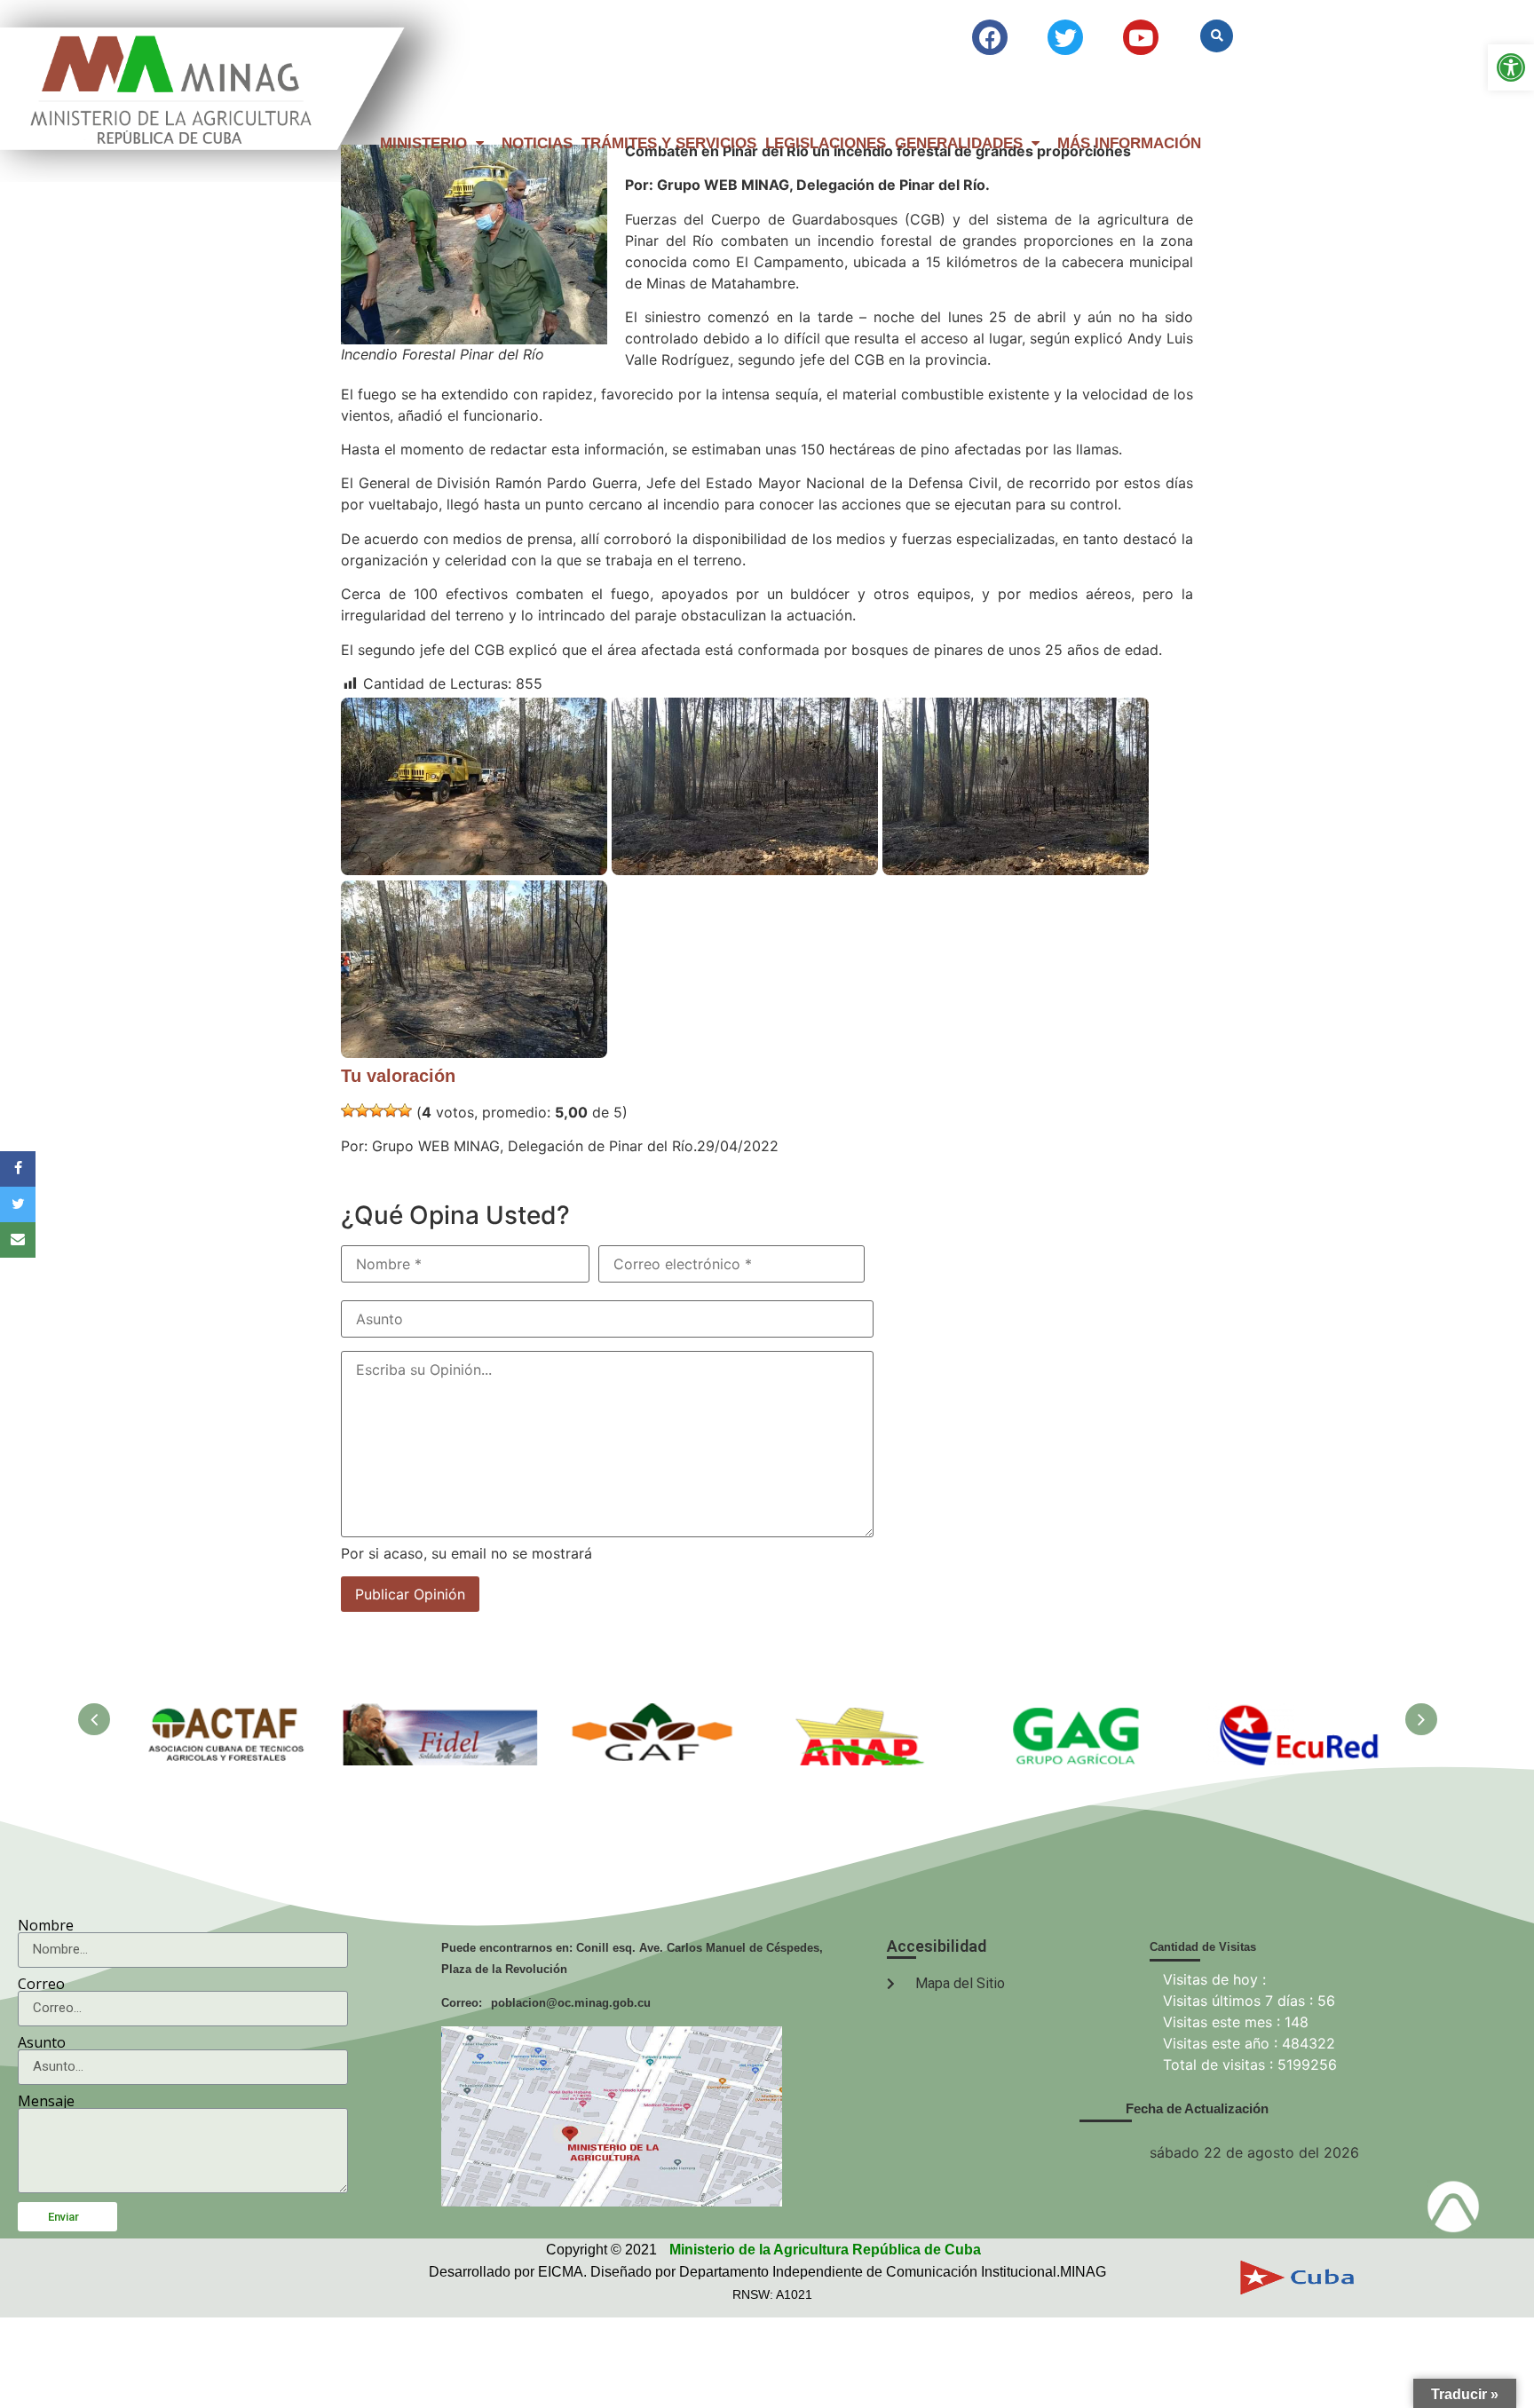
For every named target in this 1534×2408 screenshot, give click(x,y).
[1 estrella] (348, 1110)
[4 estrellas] (391, 1110)
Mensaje (46, 2101)
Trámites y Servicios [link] (669, 143)
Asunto (42, 2042)
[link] (1511, 67)
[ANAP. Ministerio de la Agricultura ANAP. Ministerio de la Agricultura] (867, 1713)
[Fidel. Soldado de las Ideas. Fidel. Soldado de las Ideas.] (441, 1713)
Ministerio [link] (423, 143)
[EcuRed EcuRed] (1293, 1713)
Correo (41, 1984)
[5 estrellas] (405, 1110)
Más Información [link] (1129, 143)
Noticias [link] (537, 143)
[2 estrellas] (362, 1110)
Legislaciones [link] (826, 143)
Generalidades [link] (959, 143)
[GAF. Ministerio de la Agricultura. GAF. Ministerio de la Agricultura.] (654, 1713)
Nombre (46, 1925)
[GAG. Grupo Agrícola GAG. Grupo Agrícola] (1080, 1713)
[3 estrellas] (376, 1110)
